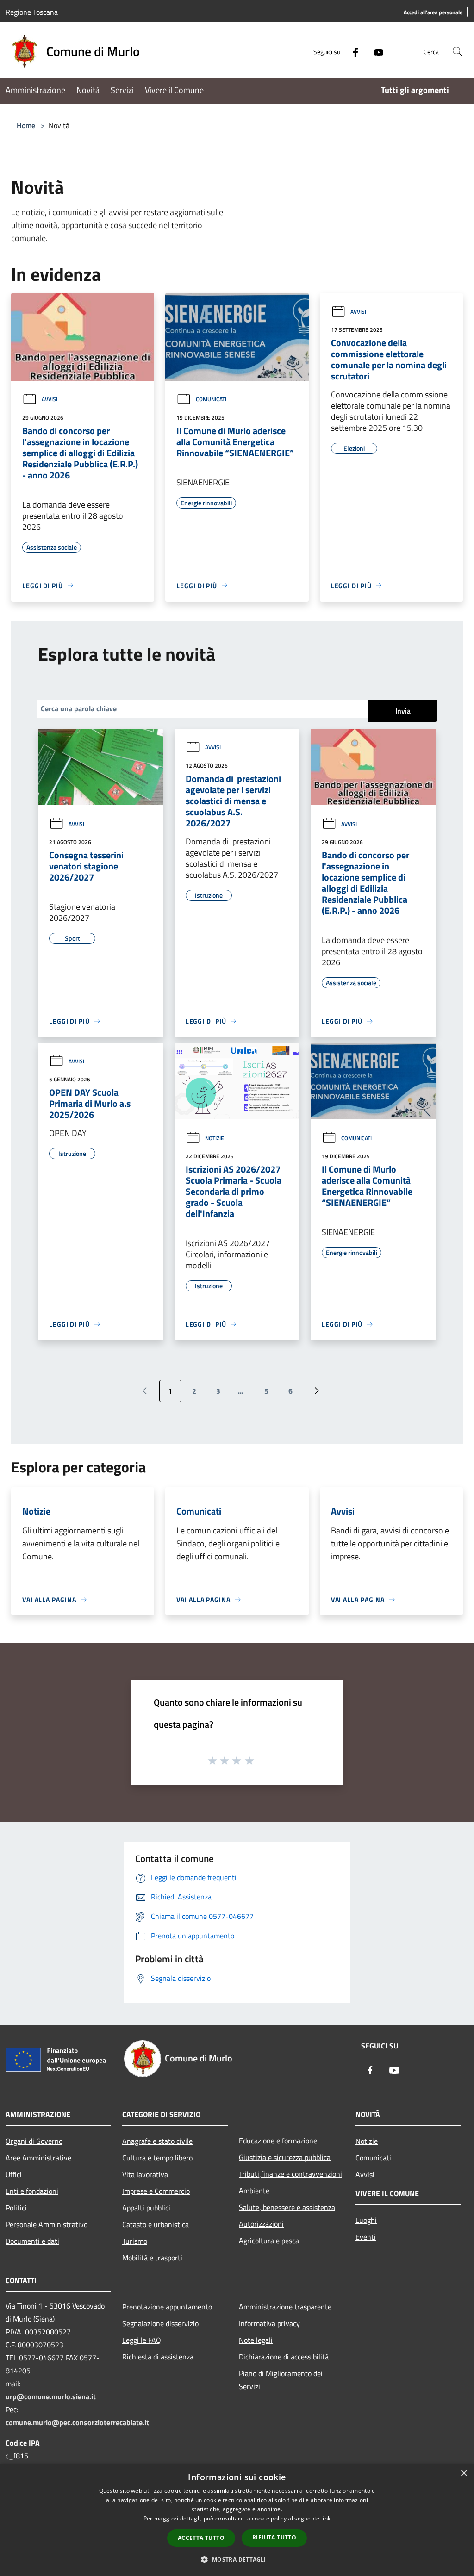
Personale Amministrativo (47, 2224)
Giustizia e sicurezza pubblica (285, 2157)
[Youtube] (375, 51)
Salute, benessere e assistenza (287, 2207)
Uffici (14, 2174)
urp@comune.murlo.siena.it (51, 2396)
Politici (16, 2208)
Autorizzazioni (261, 2224)
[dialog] (237, 2520)
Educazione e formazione (278, 2141)
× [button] (464, 2474)
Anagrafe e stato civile (157, 2141)
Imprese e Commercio (156, 2191)
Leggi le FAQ (142, 2340)
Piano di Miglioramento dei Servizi (281, 2380)
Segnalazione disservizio (160, 2323)
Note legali (256, 2340)
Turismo (135, 2241)
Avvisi (50, 399)
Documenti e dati (32, 2241)
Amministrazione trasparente (285, 2307)
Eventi (366, 2237)
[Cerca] (457, 51)
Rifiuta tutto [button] (274, 2537)
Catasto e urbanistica (156, 2224)
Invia (403, 711)
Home (26, 125)
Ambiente (254, 2191)
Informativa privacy (269, 2323)
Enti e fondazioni (32, 2191)
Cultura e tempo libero (157, 2158)
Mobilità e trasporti (152, 2258)
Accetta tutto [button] (201, 2538)
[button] (237, 2559)
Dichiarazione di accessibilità (284, 2357)
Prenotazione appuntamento (167, 2307)
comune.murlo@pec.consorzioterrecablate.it (77, 2422)
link (326, 2518)
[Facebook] (352, 51)
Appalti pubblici (146, 2208)
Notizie (215, 1138)
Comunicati (211, 399)
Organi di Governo (34, 2141)
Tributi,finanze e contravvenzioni (290, 2174)
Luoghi (366, 2220)
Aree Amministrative (38, 2158)
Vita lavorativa (145, 2174)
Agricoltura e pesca (269, 2241)
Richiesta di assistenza (158, 2357)
